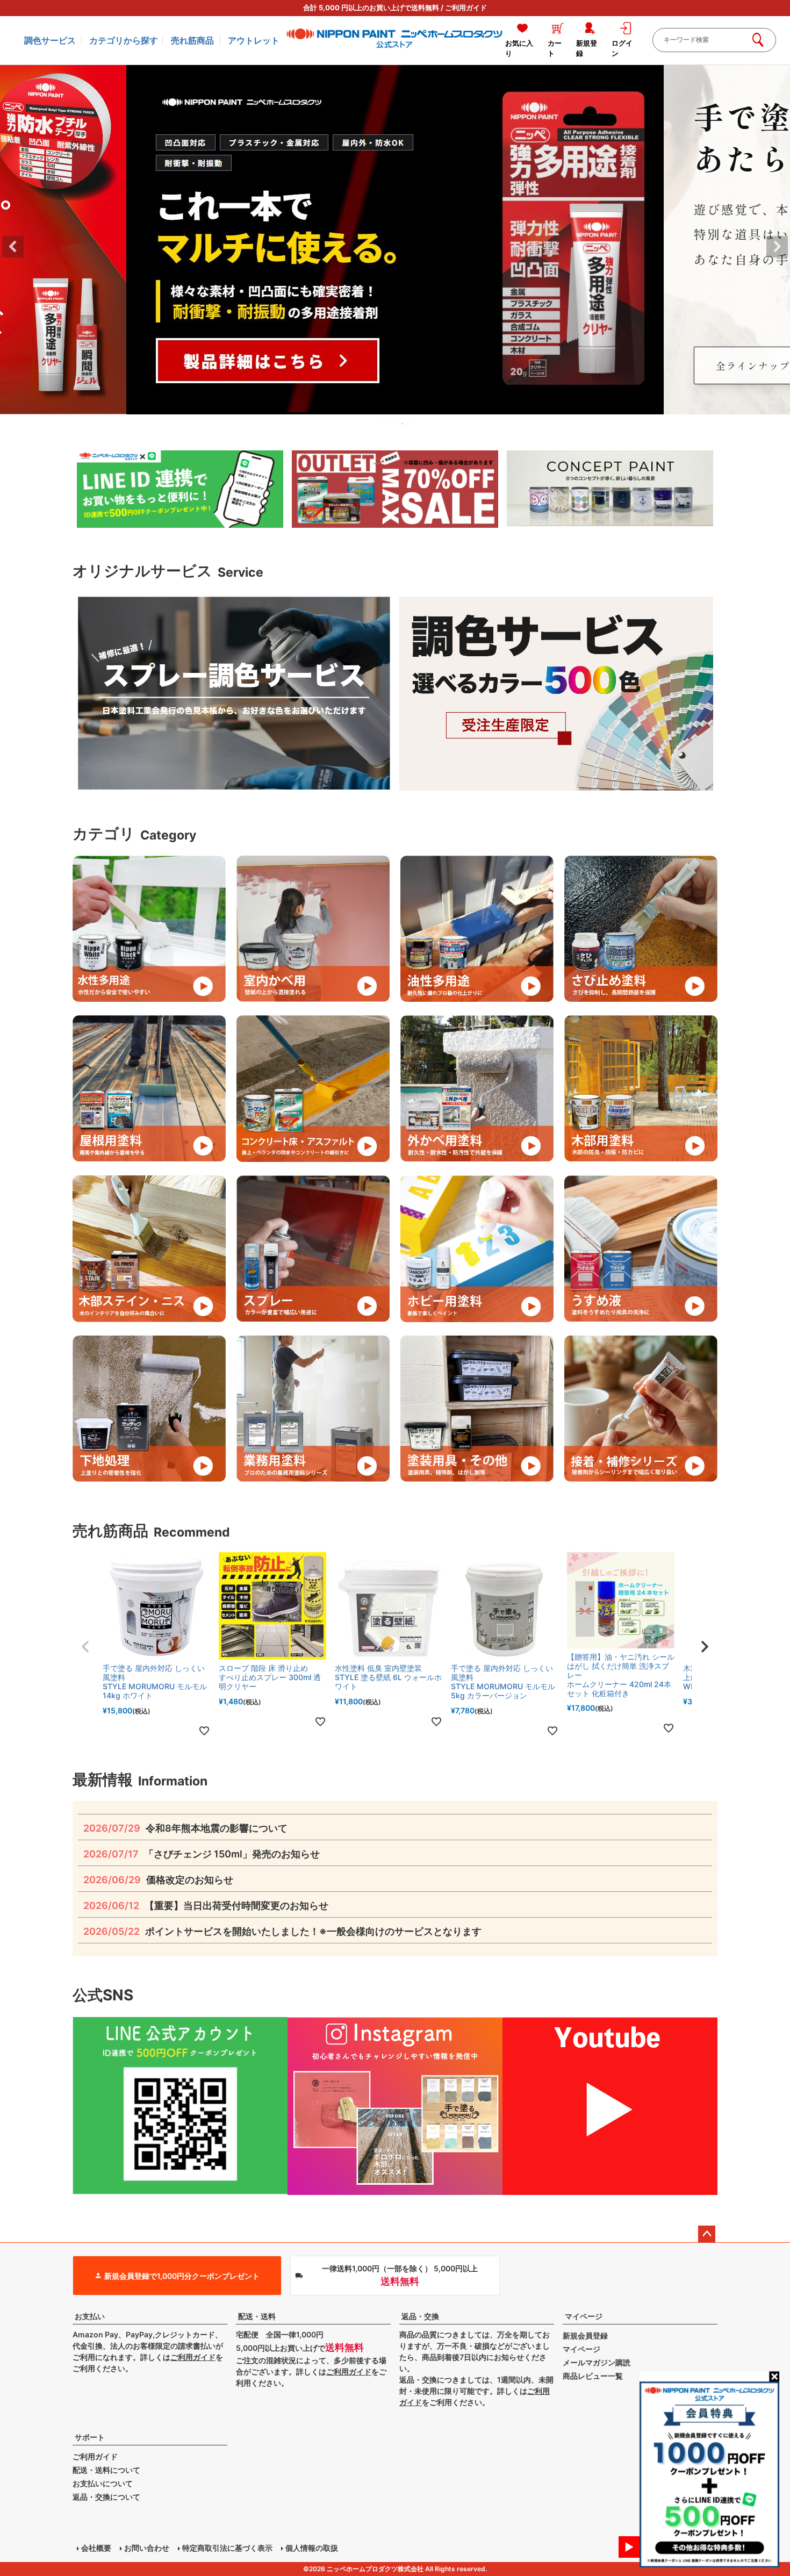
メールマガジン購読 (597, 2362)
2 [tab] (388, 424)
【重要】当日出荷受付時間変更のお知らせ (206, 1906)
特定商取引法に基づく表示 (227, 2548)
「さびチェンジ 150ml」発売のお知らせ (202, 1854)
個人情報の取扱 (312, 2548)
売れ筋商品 (192, 40)
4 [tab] (403, 424)
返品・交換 (420, 2316)
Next (777, 247)
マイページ (584, 2316)
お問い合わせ (147, 2548)
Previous (13, 247)
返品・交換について (106, 2497)
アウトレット (254, 40)
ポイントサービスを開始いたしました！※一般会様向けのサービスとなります (282, 1931)
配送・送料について (106, 2470)
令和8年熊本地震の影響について (185, 1828)
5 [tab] (411, 424)
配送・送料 (257, 2316)
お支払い (90, 2316)
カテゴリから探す (124, 40)
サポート (90, 2437)
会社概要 (96, 2548)
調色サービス (50, 40)
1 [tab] (380, 424)
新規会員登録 (585, 2335)
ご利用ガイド (466, 8)
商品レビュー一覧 (593, 2376)
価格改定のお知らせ (158, 1880)
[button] (85, 1647)
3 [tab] (396, 424)
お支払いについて (103, 2483)
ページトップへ (707, 2234)
